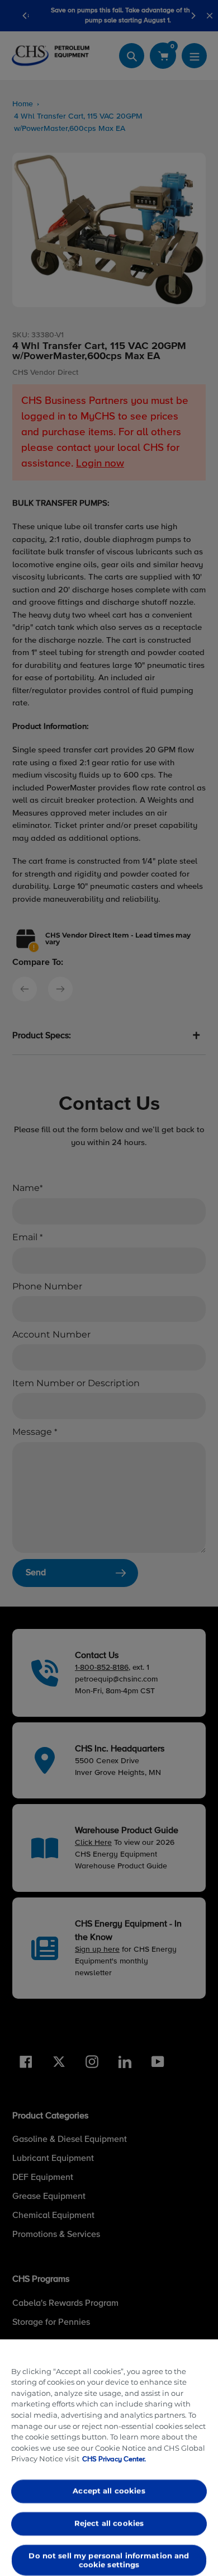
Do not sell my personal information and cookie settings (109, 2560)
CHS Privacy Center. (114, 2459)
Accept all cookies (109, 2491)
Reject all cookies (109, 2523)
